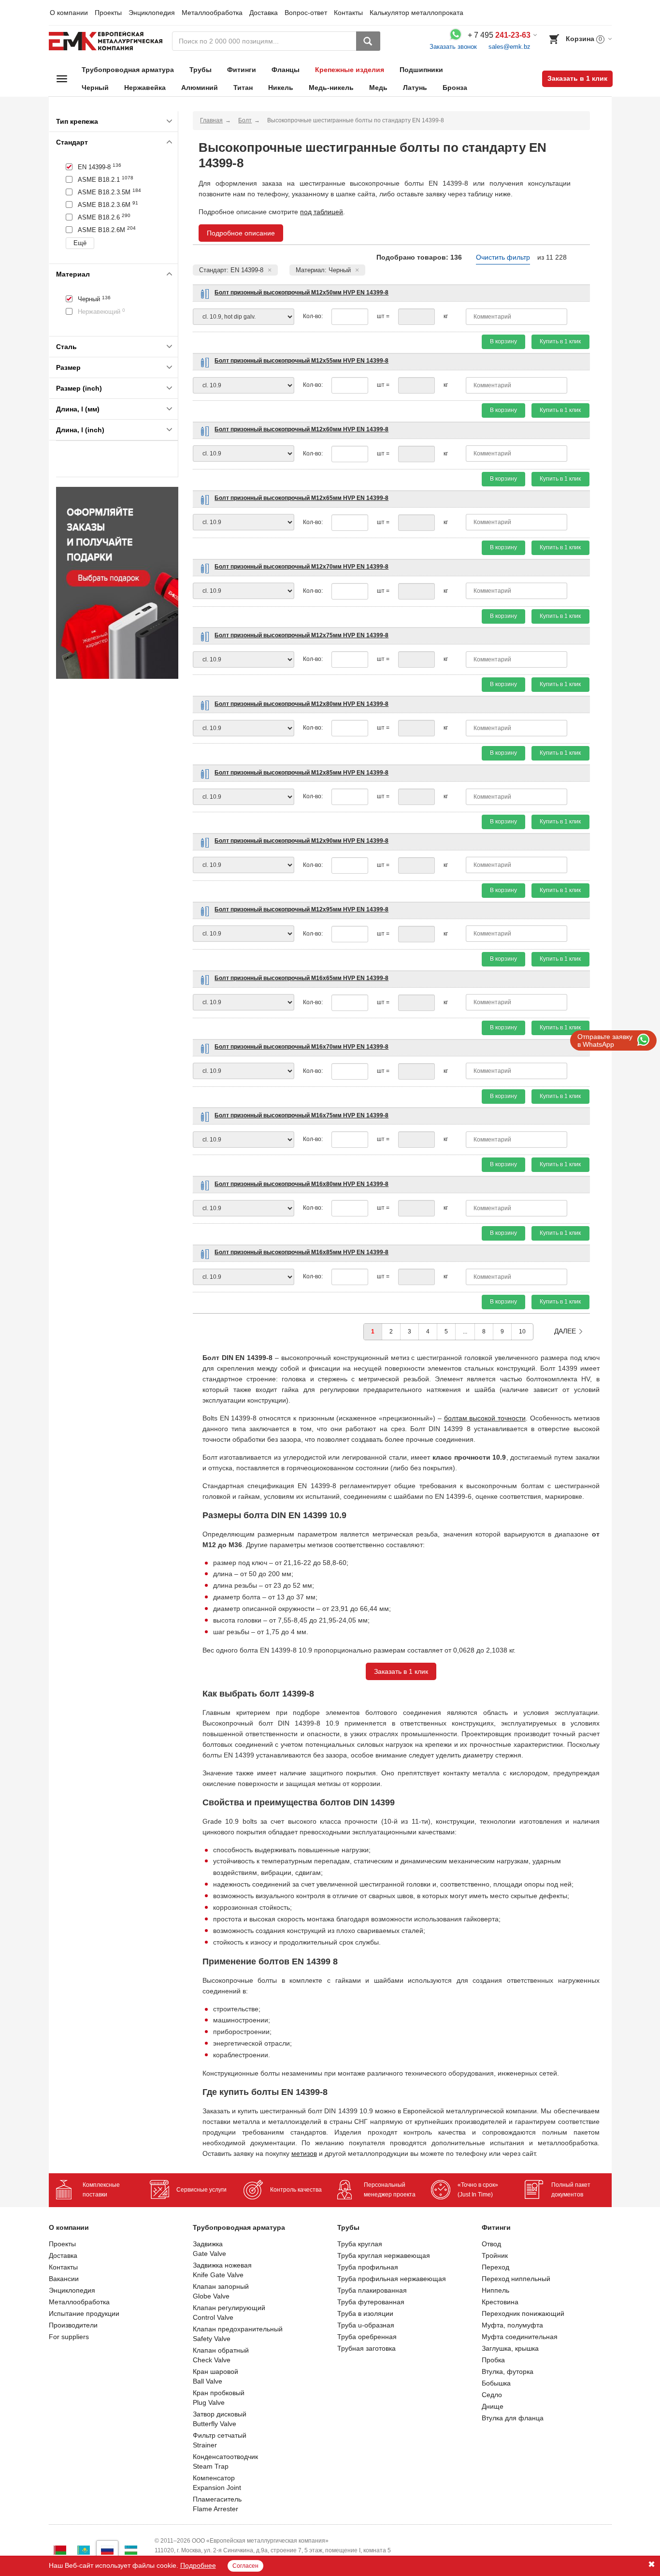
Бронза (455, 88)
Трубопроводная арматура (128, 70)
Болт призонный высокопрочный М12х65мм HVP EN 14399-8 (301, 498)
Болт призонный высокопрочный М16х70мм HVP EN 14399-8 (301, 1047)
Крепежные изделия (350, 70)
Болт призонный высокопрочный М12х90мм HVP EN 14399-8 (301, 841)
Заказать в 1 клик (577, 78)
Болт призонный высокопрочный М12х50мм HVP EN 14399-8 (301, 293)
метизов (304, 2153)
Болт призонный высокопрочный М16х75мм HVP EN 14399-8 (301, 1115)
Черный (95, 88)
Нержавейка (145, 88)
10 (522, 1332)
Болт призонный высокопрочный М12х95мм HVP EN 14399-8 (301, 909)
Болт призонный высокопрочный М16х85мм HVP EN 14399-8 (301, 1252)
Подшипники (421, 70)
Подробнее (198, 2565)
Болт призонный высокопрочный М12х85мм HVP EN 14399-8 (301, 773)
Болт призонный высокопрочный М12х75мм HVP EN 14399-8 (301, 635)
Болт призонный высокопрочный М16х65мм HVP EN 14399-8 (301, 978)
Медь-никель (331, 88)
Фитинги (242, 70)
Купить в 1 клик (560, 341)
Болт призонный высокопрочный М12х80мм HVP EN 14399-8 (301, 704)
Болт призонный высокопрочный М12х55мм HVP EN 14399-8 (301, 361)
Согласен (245, 2566)
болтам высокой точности (485, 1418)
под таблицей (322, 212)
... (465, 1332)
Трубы (201, 70)
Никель (281, 88)
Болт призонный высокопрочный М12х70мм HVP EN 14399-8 (301, 567)
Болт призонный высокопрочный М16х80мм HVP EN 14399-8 (301, 1184)
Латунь (415, 88)
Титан (243, 88)
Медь (378, 88)
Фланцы (286, 70)
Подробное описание (241, 233)
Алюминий (200, 88)
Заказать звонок (453, 47)
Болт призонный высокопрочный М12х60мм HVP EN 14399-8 (301, 429)
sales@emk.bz (509, 47)
